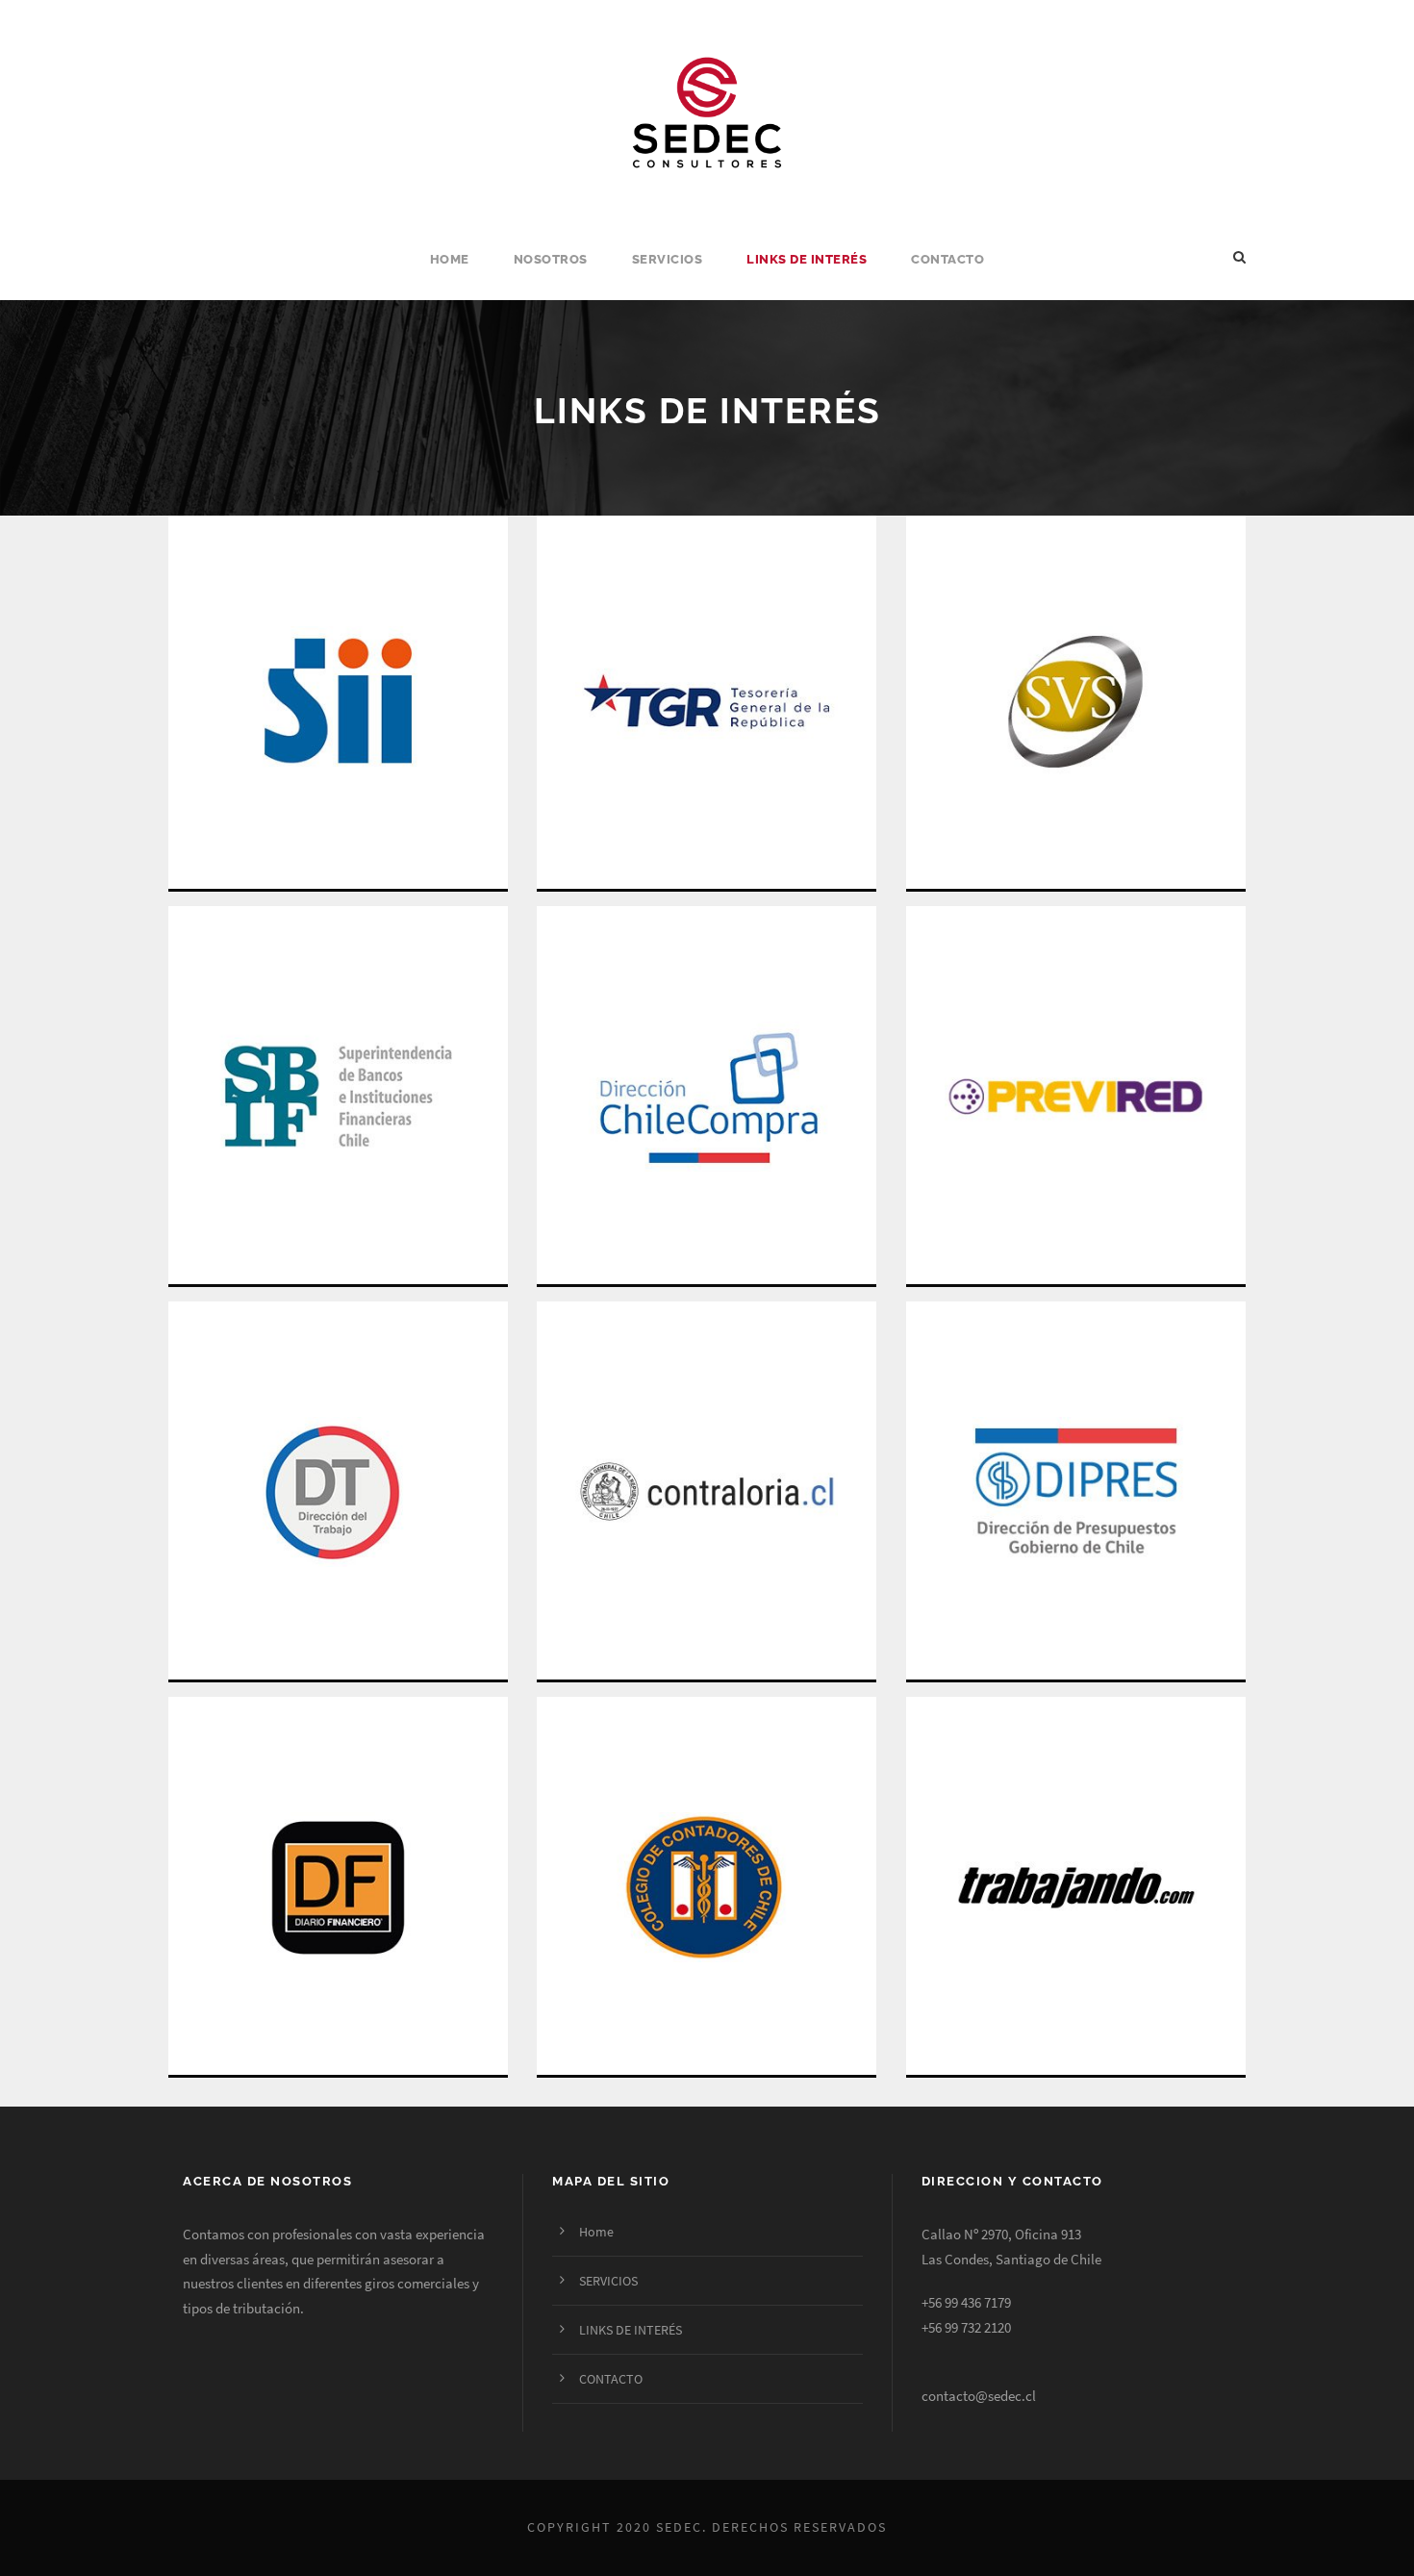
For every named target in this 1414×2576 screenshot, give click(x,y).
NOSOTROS (551, 259)
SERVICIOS (668, 259)
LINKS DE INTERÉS (807, 259)
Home (450, 259)
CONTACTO (947, 259)
